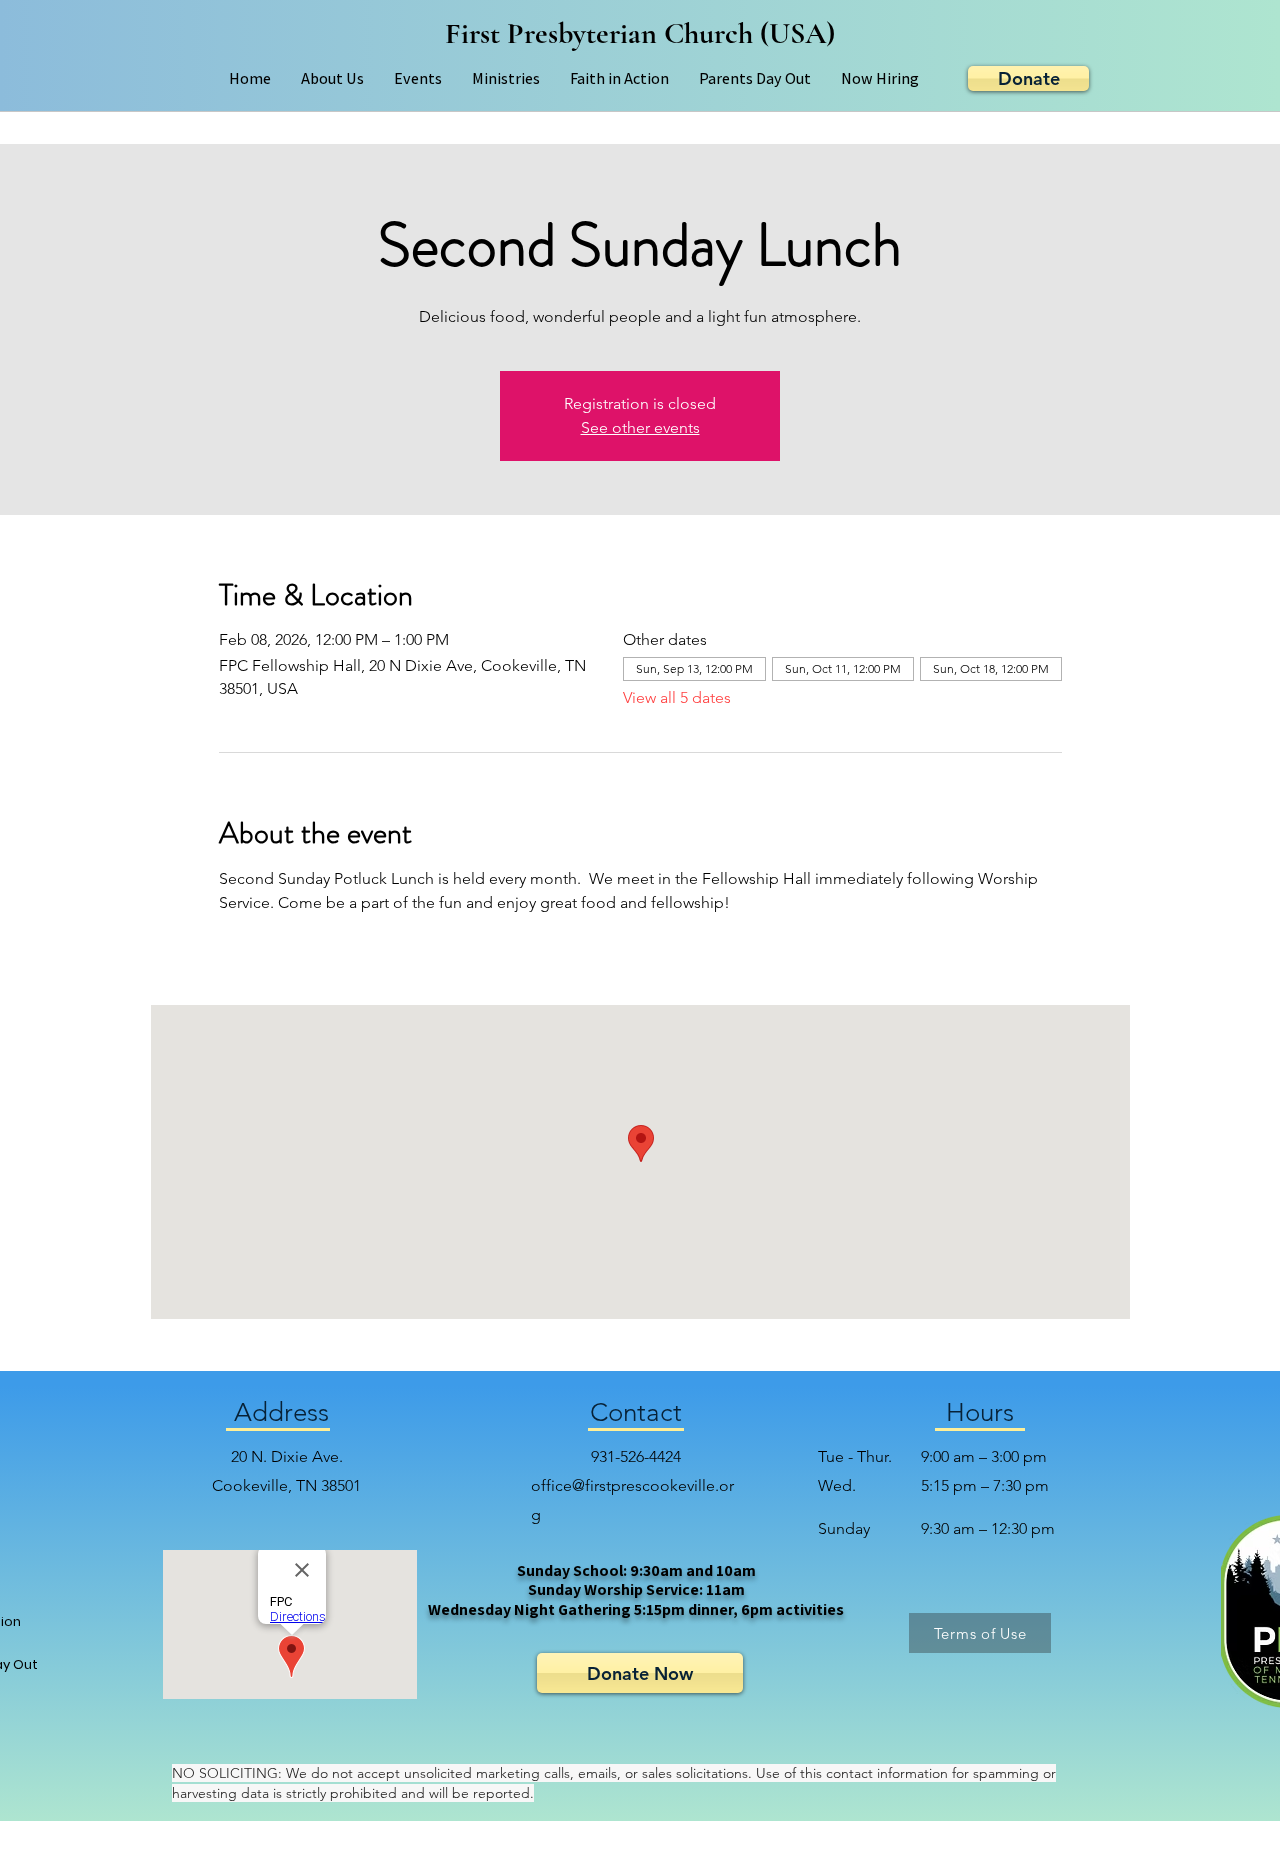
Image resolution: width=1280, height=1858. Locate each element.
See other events (640, 427)
